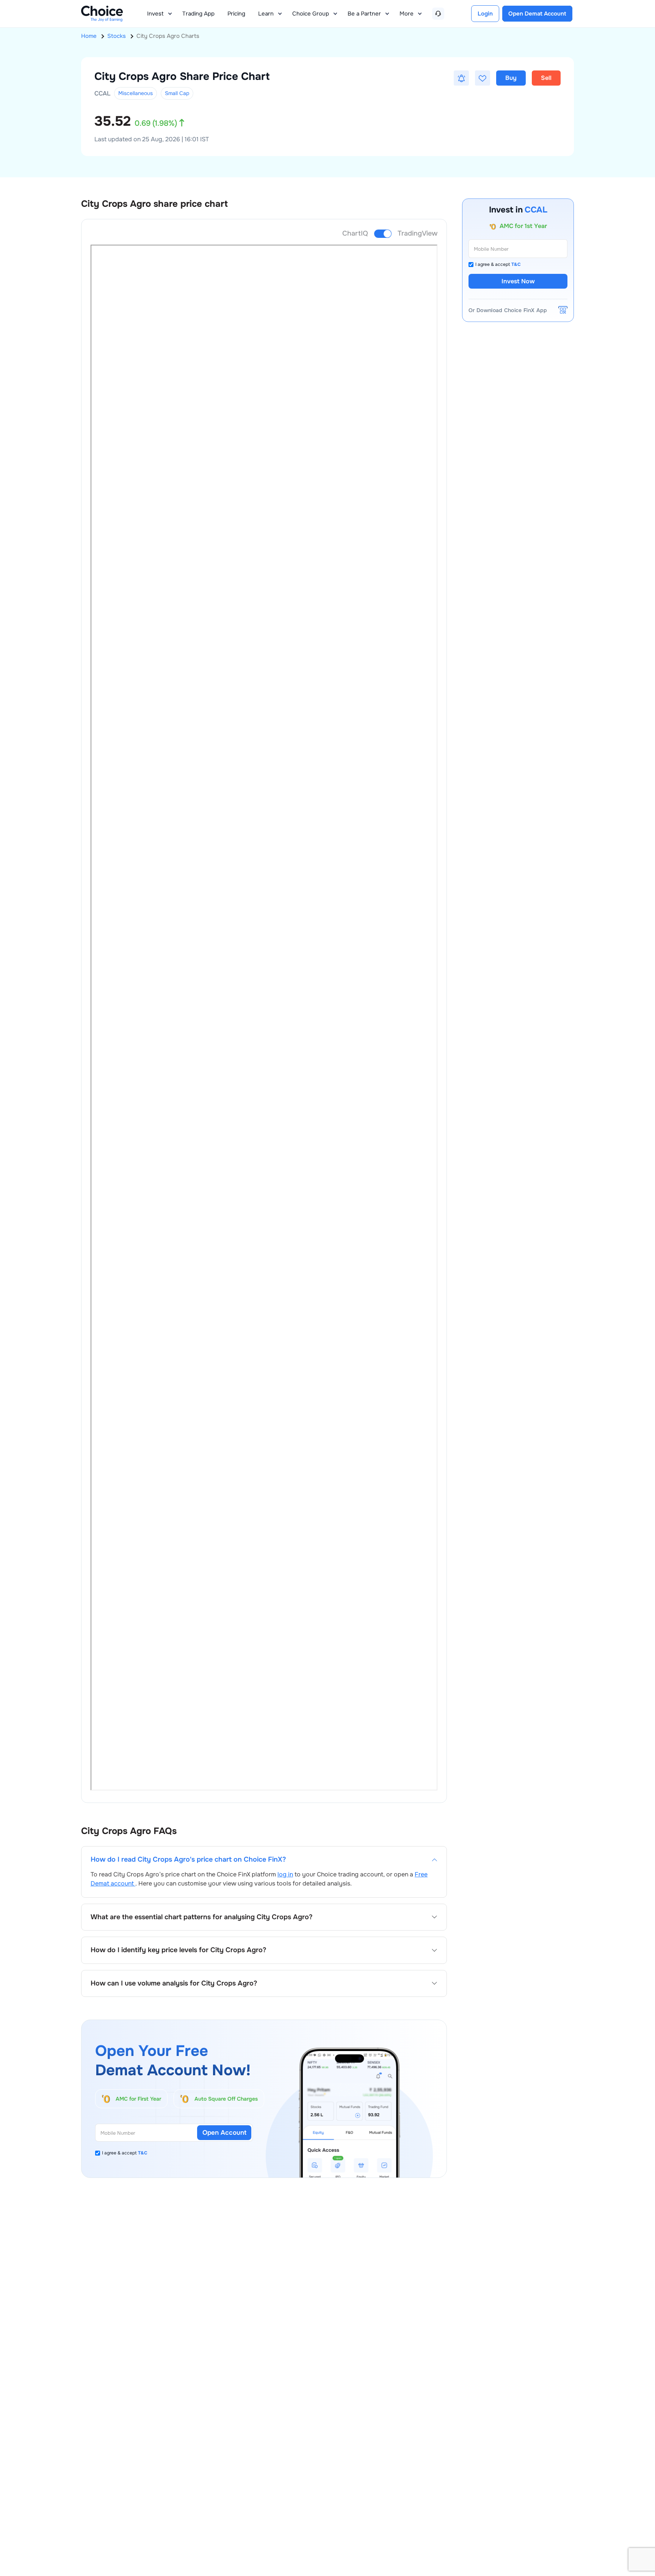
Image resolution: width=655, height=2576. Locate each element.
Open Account (224, 2133)
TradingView (418, 233)
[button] (461, 78)
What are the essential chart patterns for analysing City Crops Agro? (201, 1917)
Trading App (198, 14)
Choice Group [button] (311, 14)
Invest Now (518, 281)
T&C (143, 2153)
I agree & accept (125, 2153)
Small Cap (177, 93)
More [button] (407, 14)
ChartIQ (355, 233)
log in (285, 1874)
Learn (266, 14)
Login (485, 14)
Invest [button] (155, 14)
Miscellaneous (136, 93)
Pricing (236, 14)
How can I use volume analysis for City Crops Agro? (174, 1983)
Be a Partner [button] (364, 14)
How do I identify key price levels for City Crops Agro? (178, 1950)
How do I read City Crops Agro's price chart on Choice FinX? (188, 1860)
